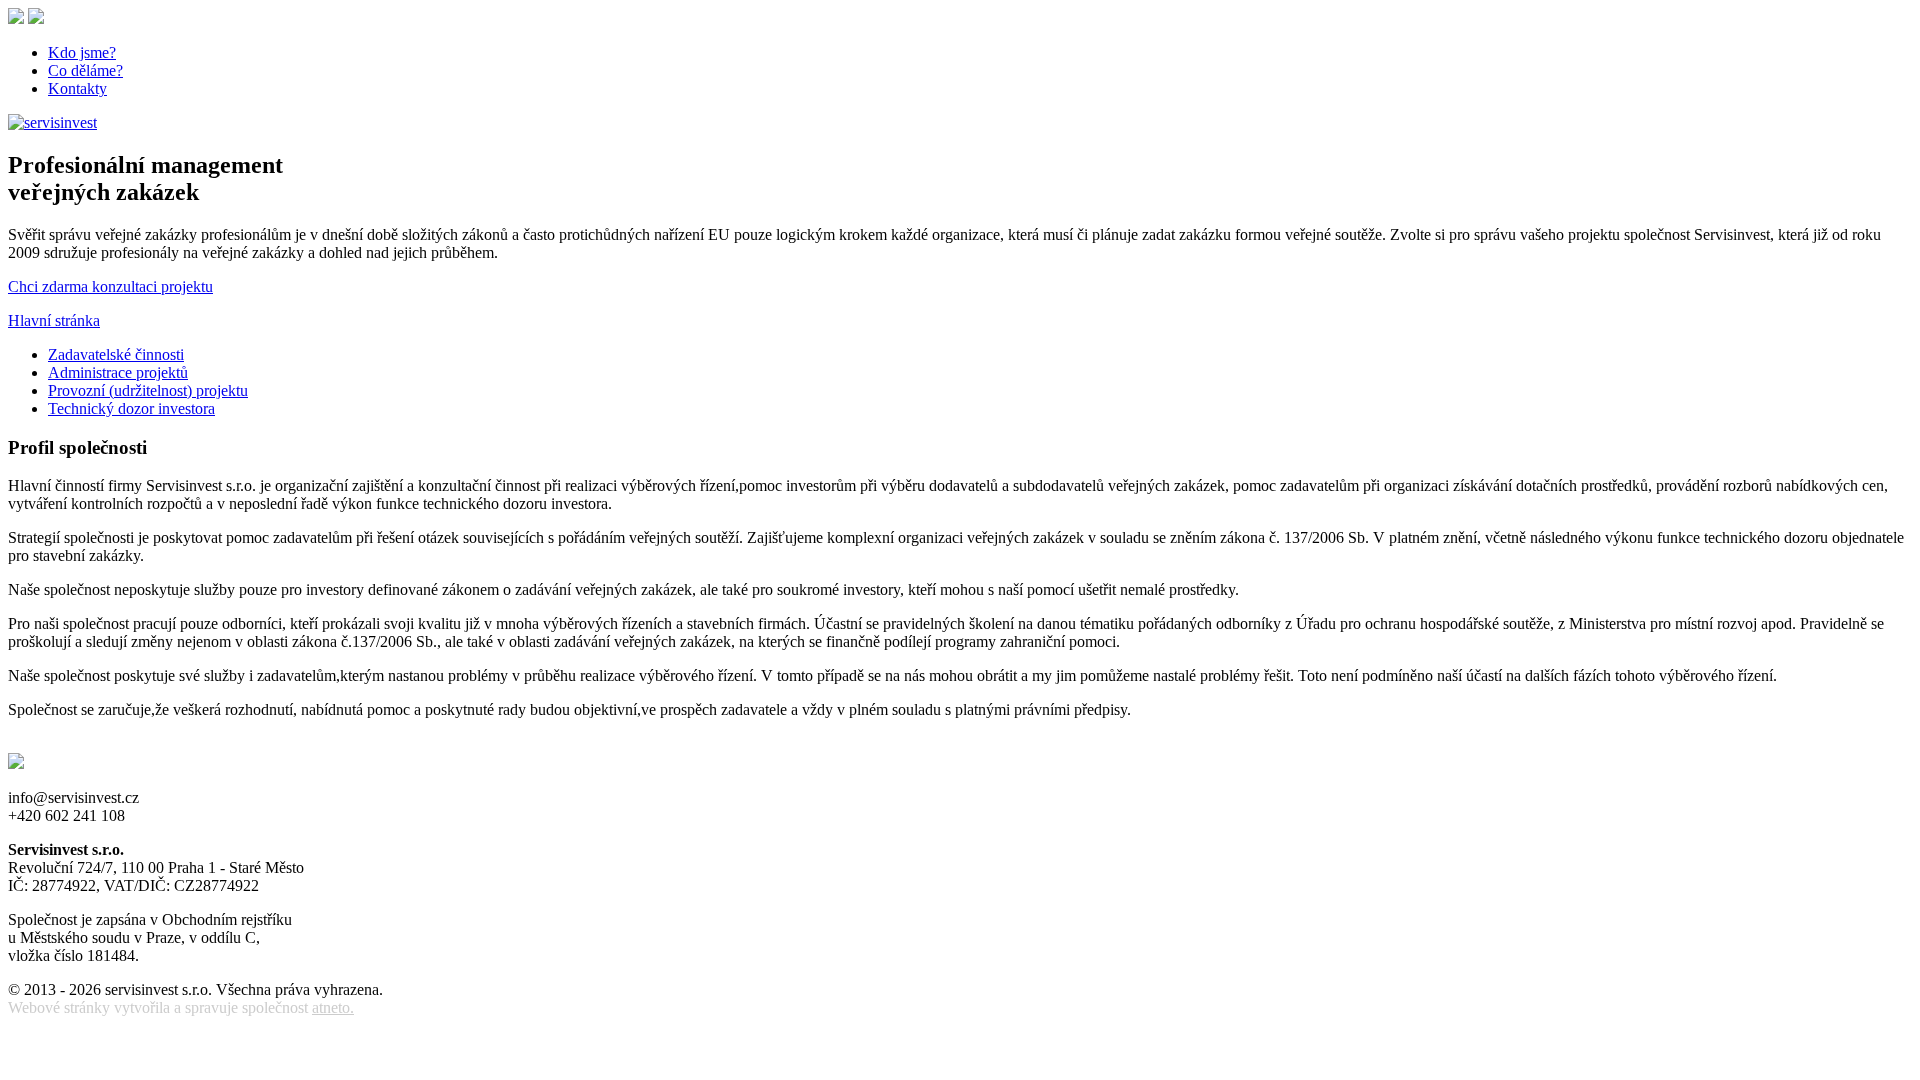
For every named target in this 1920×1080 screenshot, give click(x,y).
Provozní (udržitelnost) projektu (148, 390)
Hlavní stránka (54, 320)
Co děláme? (85, 70)
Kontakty (77, 88)
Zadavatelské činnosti (116, 354)
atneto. (333, 1007)
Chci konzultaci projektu (110, 286)
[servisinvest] (52, 122)
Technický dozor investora (131, 408)
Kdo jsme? (82, 52)
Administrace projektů (118, 372)
